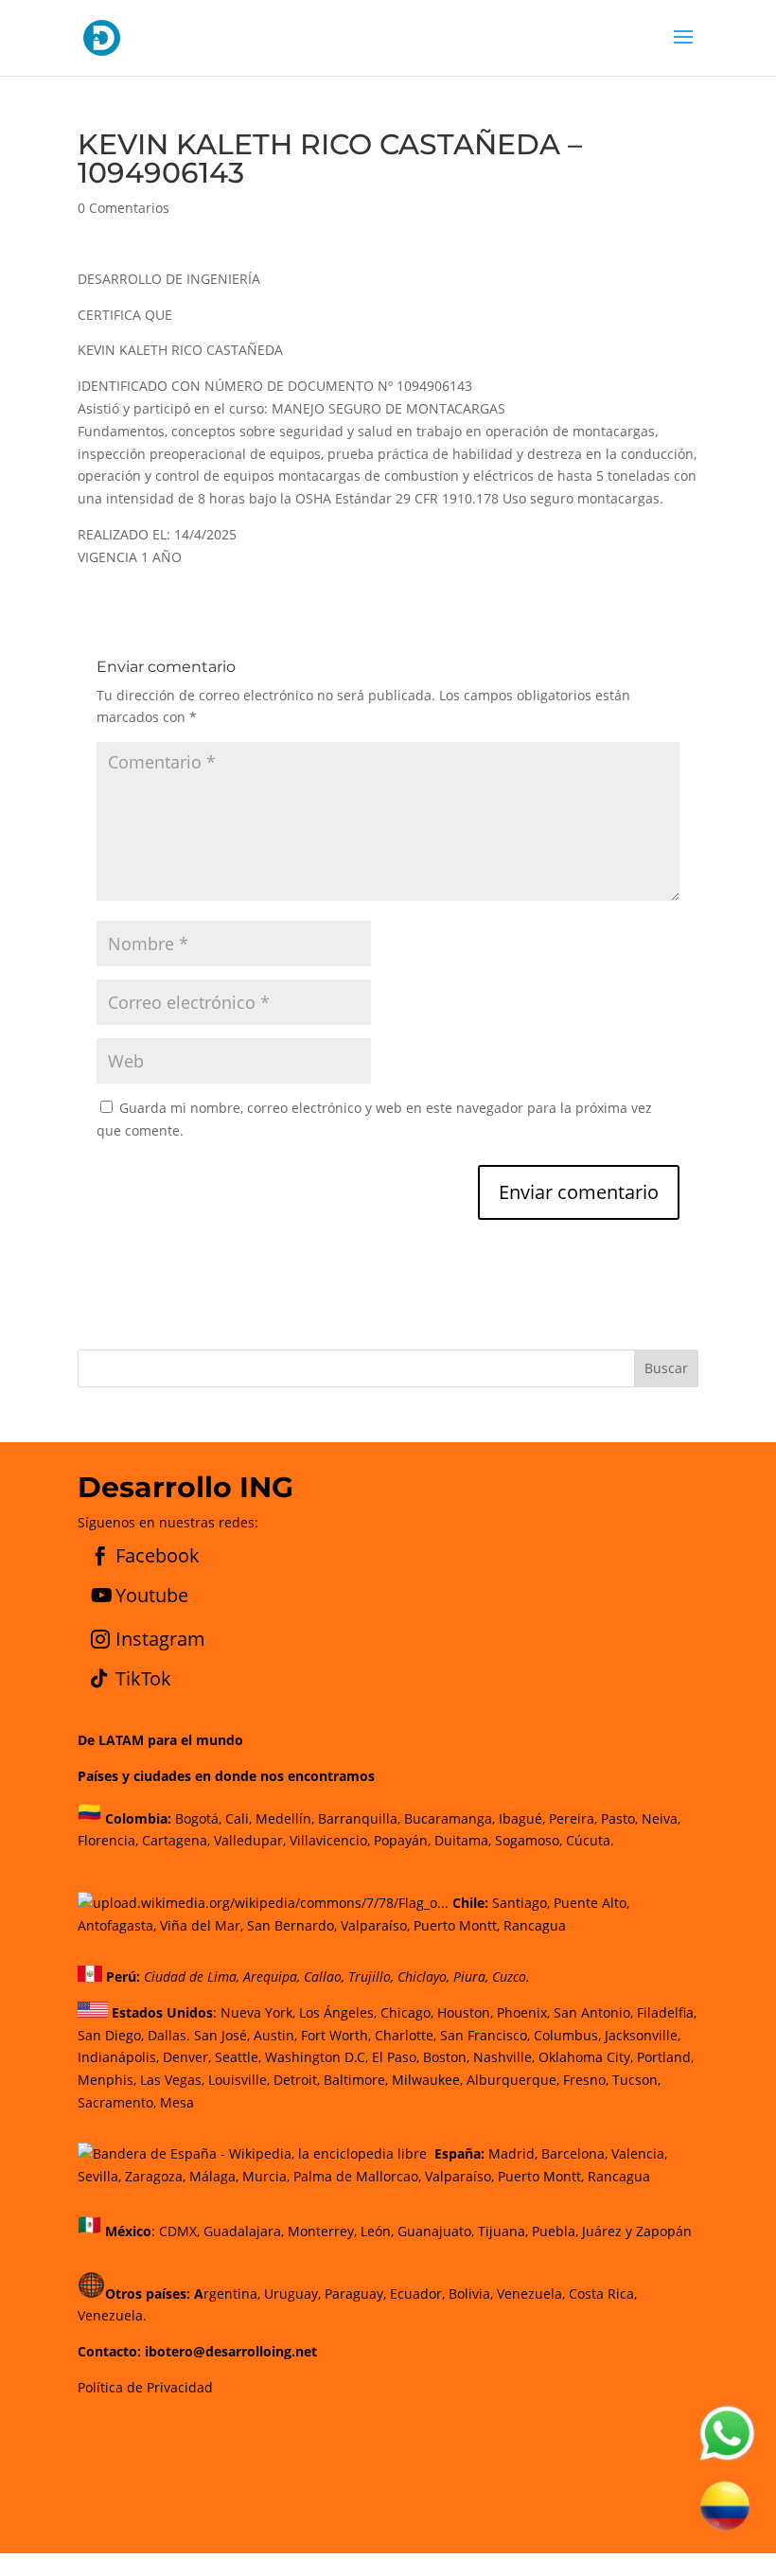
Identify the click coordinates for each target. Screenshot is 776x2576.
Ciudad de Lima (190, 1976)
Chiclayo (422, 1976)
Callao (323, 1976)
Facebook (158, 1555)
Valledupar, (250, 1840)
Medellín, (285, 1817)
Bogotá (197, 1817)
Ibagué (519, 1817)
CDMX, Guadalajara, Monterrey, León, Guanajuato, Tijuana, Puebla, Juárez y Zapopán (425, 2231)
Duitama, (463, 1840)
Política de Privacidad (145, 2387)
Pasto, (617, 1817)
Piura (469, 1976)
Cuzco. (511, 1976)
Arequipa (270, 1976)
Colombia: (138, 1817)
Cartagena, (176, 1840)
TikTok (143, 1678)
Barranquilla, (359, 1817)
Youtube (152, 1595)
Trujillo (370, 1976)
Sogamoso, (529, 1840)
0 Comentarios (123, 208)
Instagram (160, 1639)
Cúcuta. (590, 1840)
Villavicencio (328, 1840)
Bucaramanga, (448, 1817)
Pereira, (571, 1817)
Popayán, (400, 1840)
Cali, (237, 1817)
